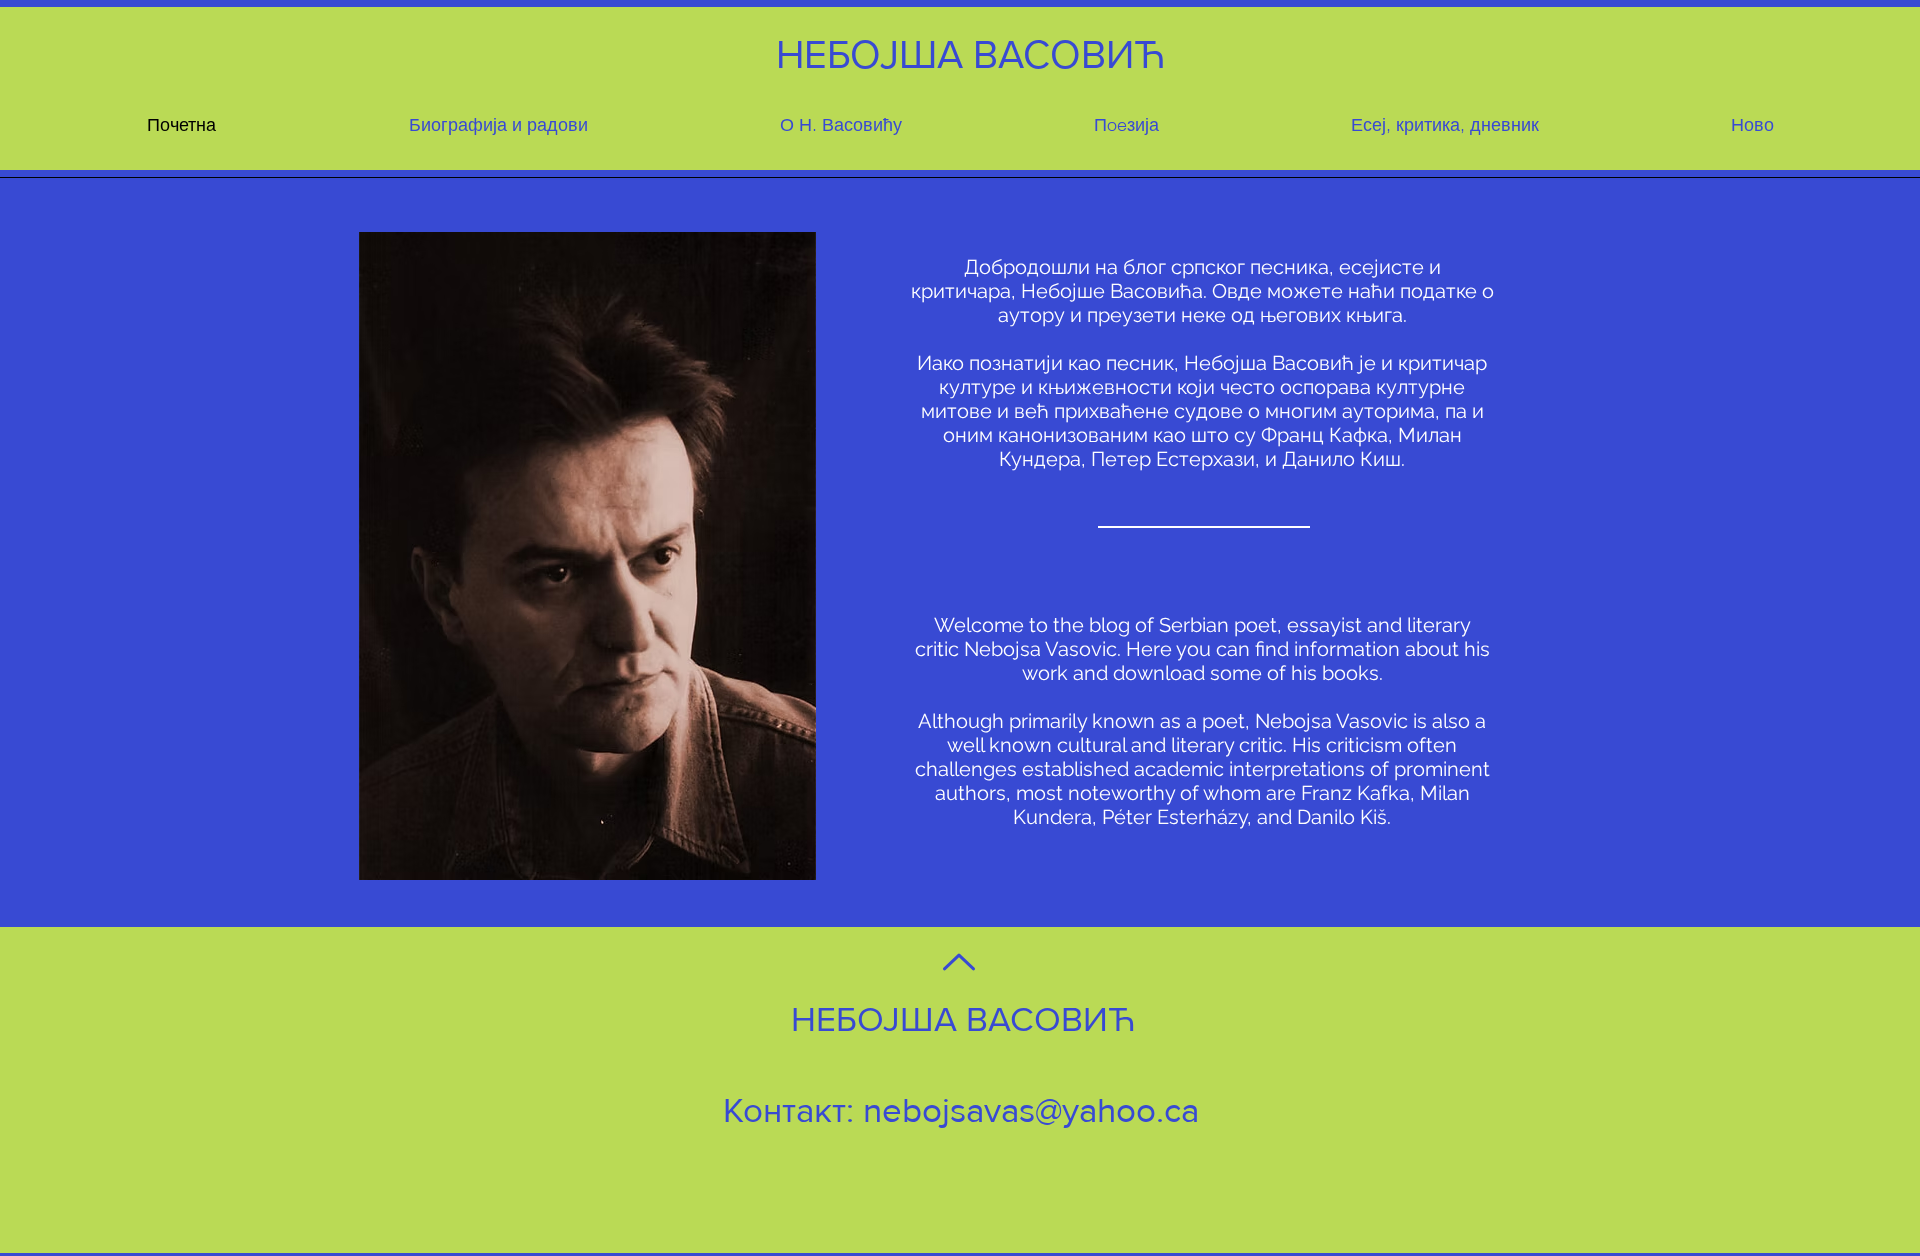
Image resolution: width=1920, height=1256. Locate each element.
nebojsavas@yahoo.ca (1031, 1110)
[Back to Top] (957, 962)
